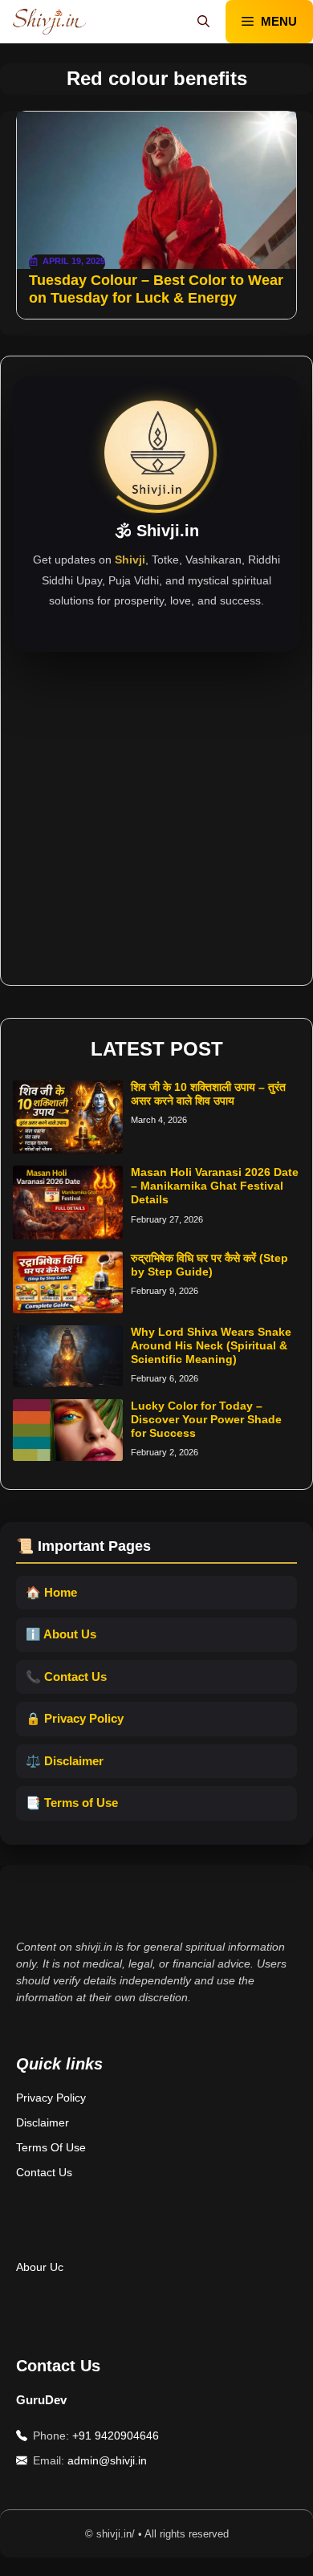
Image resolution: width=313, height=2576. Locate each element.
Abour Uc (40, 2267)
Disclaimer (43, 2122)
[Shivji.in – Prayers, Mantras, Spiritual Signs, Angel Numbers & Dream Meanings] (49, 22)
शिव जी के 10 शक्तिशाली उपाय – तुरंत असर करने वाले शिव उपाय (208, 1094)
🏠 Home (51, 1592)
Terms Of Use (51, 2147)
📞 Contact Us (66, 1677)
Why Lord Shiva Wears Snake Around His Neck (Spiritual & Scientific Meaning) (211, 1345)
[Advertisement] (156, 808)
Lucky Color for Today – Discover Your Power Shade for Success (206, 1419)
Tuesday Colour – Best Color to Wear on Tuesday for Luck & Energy (156, 289)
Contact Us (44, 2172)
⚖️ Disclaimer (65, 1761)
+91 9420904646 (116, 2436)
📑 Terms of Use (72, 1803)
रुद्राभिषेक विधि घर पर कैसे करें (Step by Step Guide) (209, 1265)
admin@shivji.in (107, 2460)
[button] (203, 22)
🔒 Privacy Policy (75, 1718)
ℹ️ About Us (61, 1634)
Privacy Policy (51, 2098)
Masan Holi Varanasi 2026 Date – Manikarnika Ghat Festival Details (215, 1186)
